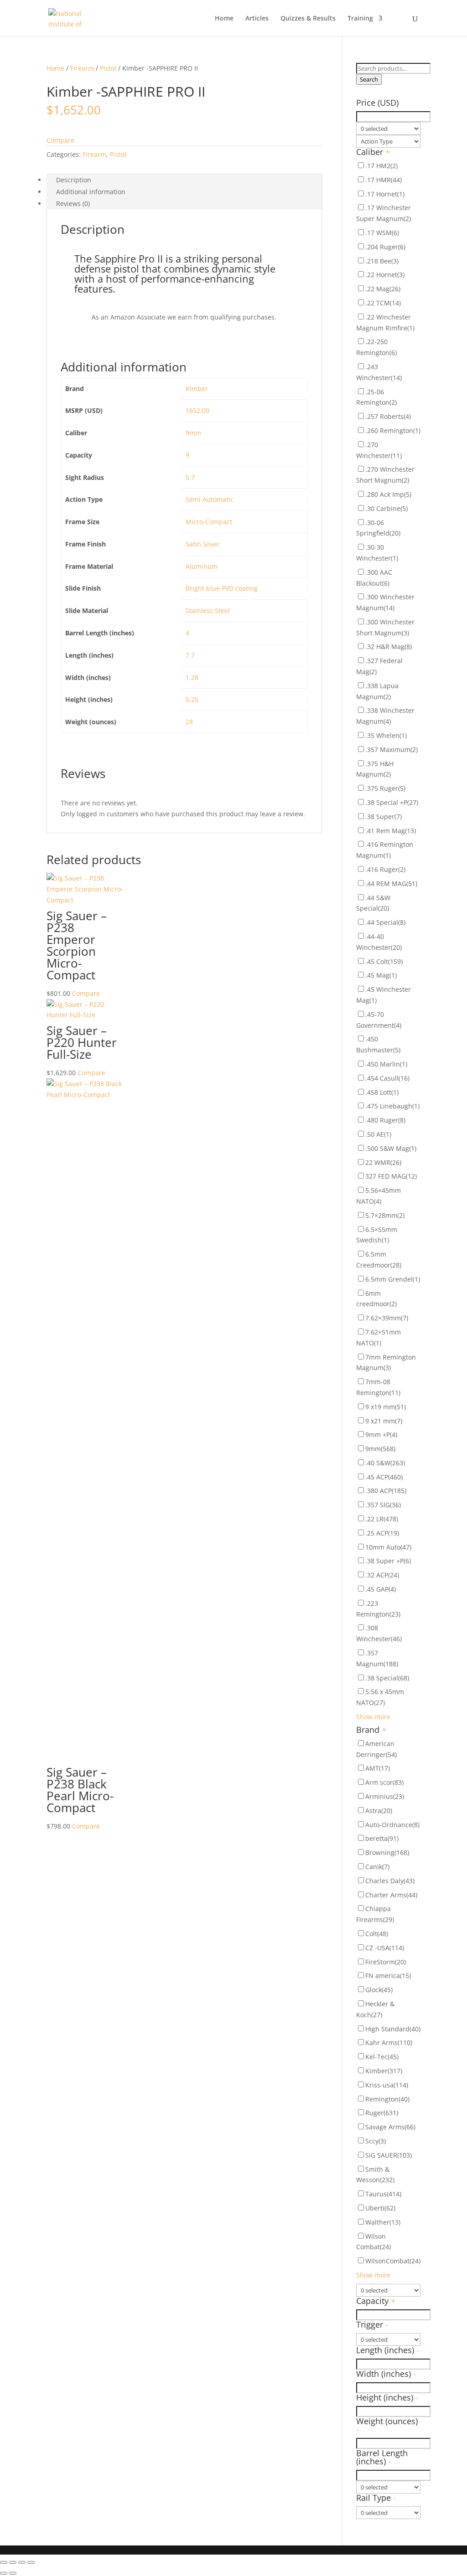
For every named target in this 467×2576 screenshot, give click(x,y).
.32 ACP (382, 1575)
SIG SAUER (389, 2155)
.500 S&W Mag (391, 1148)
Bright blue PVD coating (222, 588)
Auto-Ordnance (392, 1825)
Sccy (376, 2141)
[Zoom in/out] (31, 2562)
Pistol (108, 68)
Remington (387, 2099)
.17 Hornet (385, 194)
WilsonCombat (393, 2261)
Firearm (82, 68)
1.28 (192, 677)
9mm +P (381, 1435)
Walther (383, 2222)
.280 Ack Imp (388, 494)
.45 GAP (381, 1589)
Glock (379, 1990)
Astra (379, 1811)
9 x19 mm (386, 1407)
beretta (382, 1838)
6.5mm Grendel (393, 1279)
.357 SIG (383, 1505)
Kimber (197, 389)
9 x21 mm (384, 1421)
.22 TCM (383, 303)
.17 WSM (382, 233)
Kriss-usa (387, 2085)
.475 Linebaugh (392, 1106)
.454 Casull (387, 1078)
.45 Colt (384, 961)
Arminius (385, 1796)
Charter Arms (391, 1895)
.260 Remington (393, 430)
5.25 (192, 699)
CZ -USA (385, 1948)
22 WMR (383, 1162)
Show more (373, 1717)
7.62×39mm (387, 1318)
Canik (377, 1867)
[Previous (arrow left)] (4, 2573)
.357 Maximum (392, 750)
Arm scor (384, 1782)
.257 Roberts (388, 416)
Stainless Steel (208, 611)
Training (360, 19)
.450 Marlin (386, 1064)
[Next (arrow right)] (13, 2573)
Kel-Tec (382, 2057)
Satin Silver (203, 544)
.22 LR (382, 1519)
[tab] (184, 180)
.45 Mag (381, 975)
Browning (387, 1852)
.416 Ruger (385, 869)
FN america (388, 1976)
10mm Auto (388, 1547)
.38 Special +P (392, 802)
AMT (378, 1768)
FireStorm (386, 1962)
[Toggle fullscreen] (22, 2562)
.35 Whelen (386, 735)
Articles (257, 19)
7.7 (190, 655)
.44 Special (385, 922)
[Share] (13, 2562)
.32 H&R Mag (389, 647)
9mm (193, 433)
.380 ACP (386, 1491)
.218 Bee (382, 261)
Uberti (380, 2208)
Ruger (382, 2113)
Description (74, 180)
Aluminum (202, 566)
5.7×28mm (385, 1215)
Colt (377, 1934)
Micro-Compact (209, 522)
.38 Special (387, 1678)
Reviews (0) (73, 204)
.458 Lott (382, 1092)
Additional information (91, 192)
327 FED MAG (391, 1176)
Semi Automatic (210, 499)
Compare (60, 140)
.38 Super (384, 817)
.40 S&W (385, 1463)
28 (189, 722)
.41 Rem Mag (391, 831)
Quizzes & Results (308, 19)
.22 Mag (383, 289)
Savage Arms (390, 2127)
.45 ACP (384, 1477)
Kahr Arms (389, 2043)
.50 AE (378, 1134)
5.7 (190, 477)
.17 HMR (384, 180)
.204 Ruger (385, 247)
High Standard (393, 2029)
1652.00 (197, 410)
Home (224, 19)
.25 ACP (382, 1533)
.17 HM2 (381, 166)
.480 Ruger (385, 1120)
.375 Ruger (385, 788)
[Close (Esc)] (4, 2562)
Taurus (383, 2194)
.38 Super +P (388, 1561)
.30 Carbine (387, 508)
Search (369, 79)
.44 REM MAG (391, 884)
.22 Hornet (385, 275)
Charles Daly (390, 1881)
